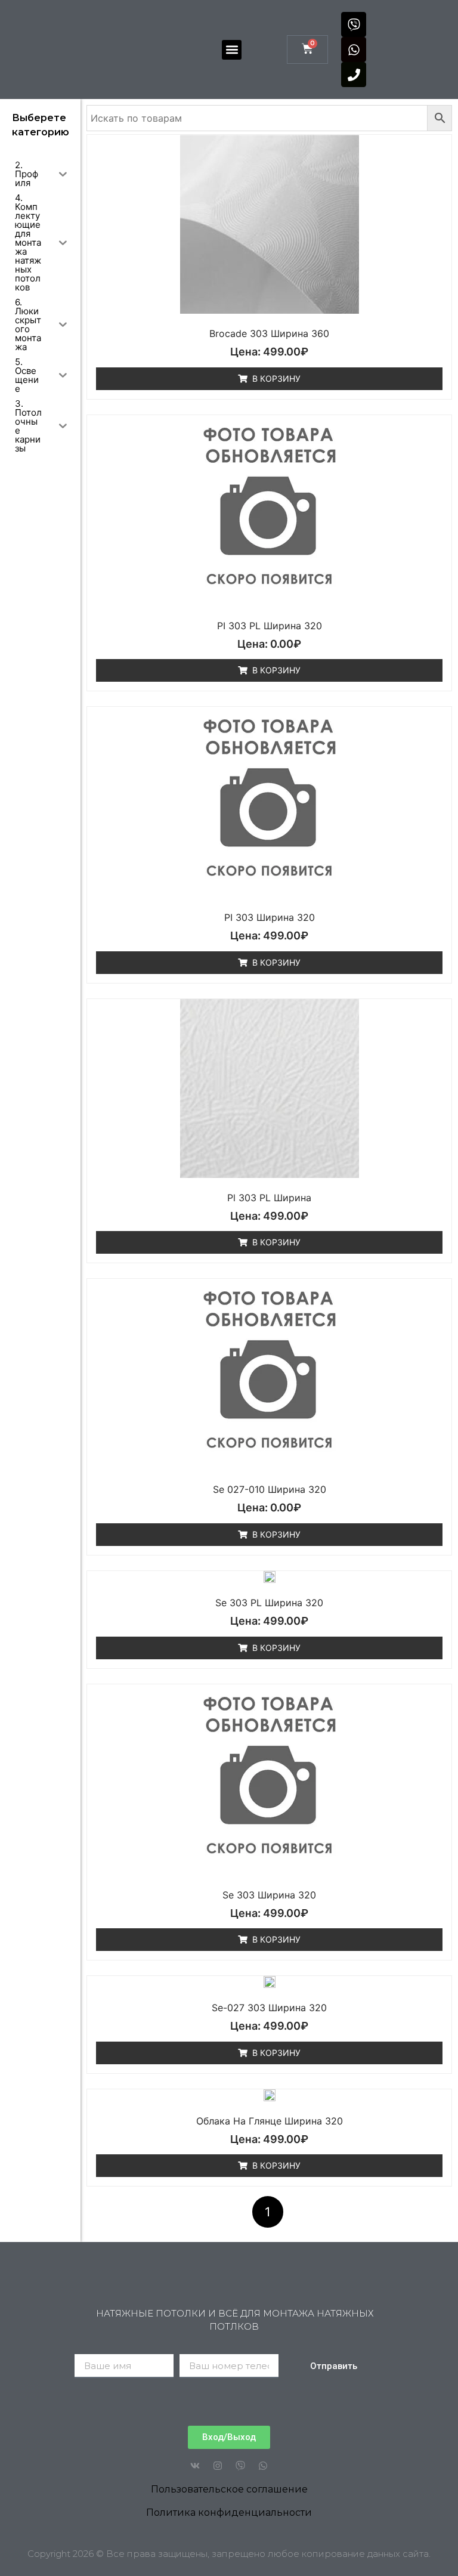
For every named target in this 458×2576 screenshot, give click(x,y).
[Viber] (354, 24)
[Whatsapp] (354, 50)
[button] (232, 50)
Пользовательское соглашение (229, 2489)
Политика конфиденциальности (229, 2512)
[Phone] (354, 75)
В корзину (276, 378)
